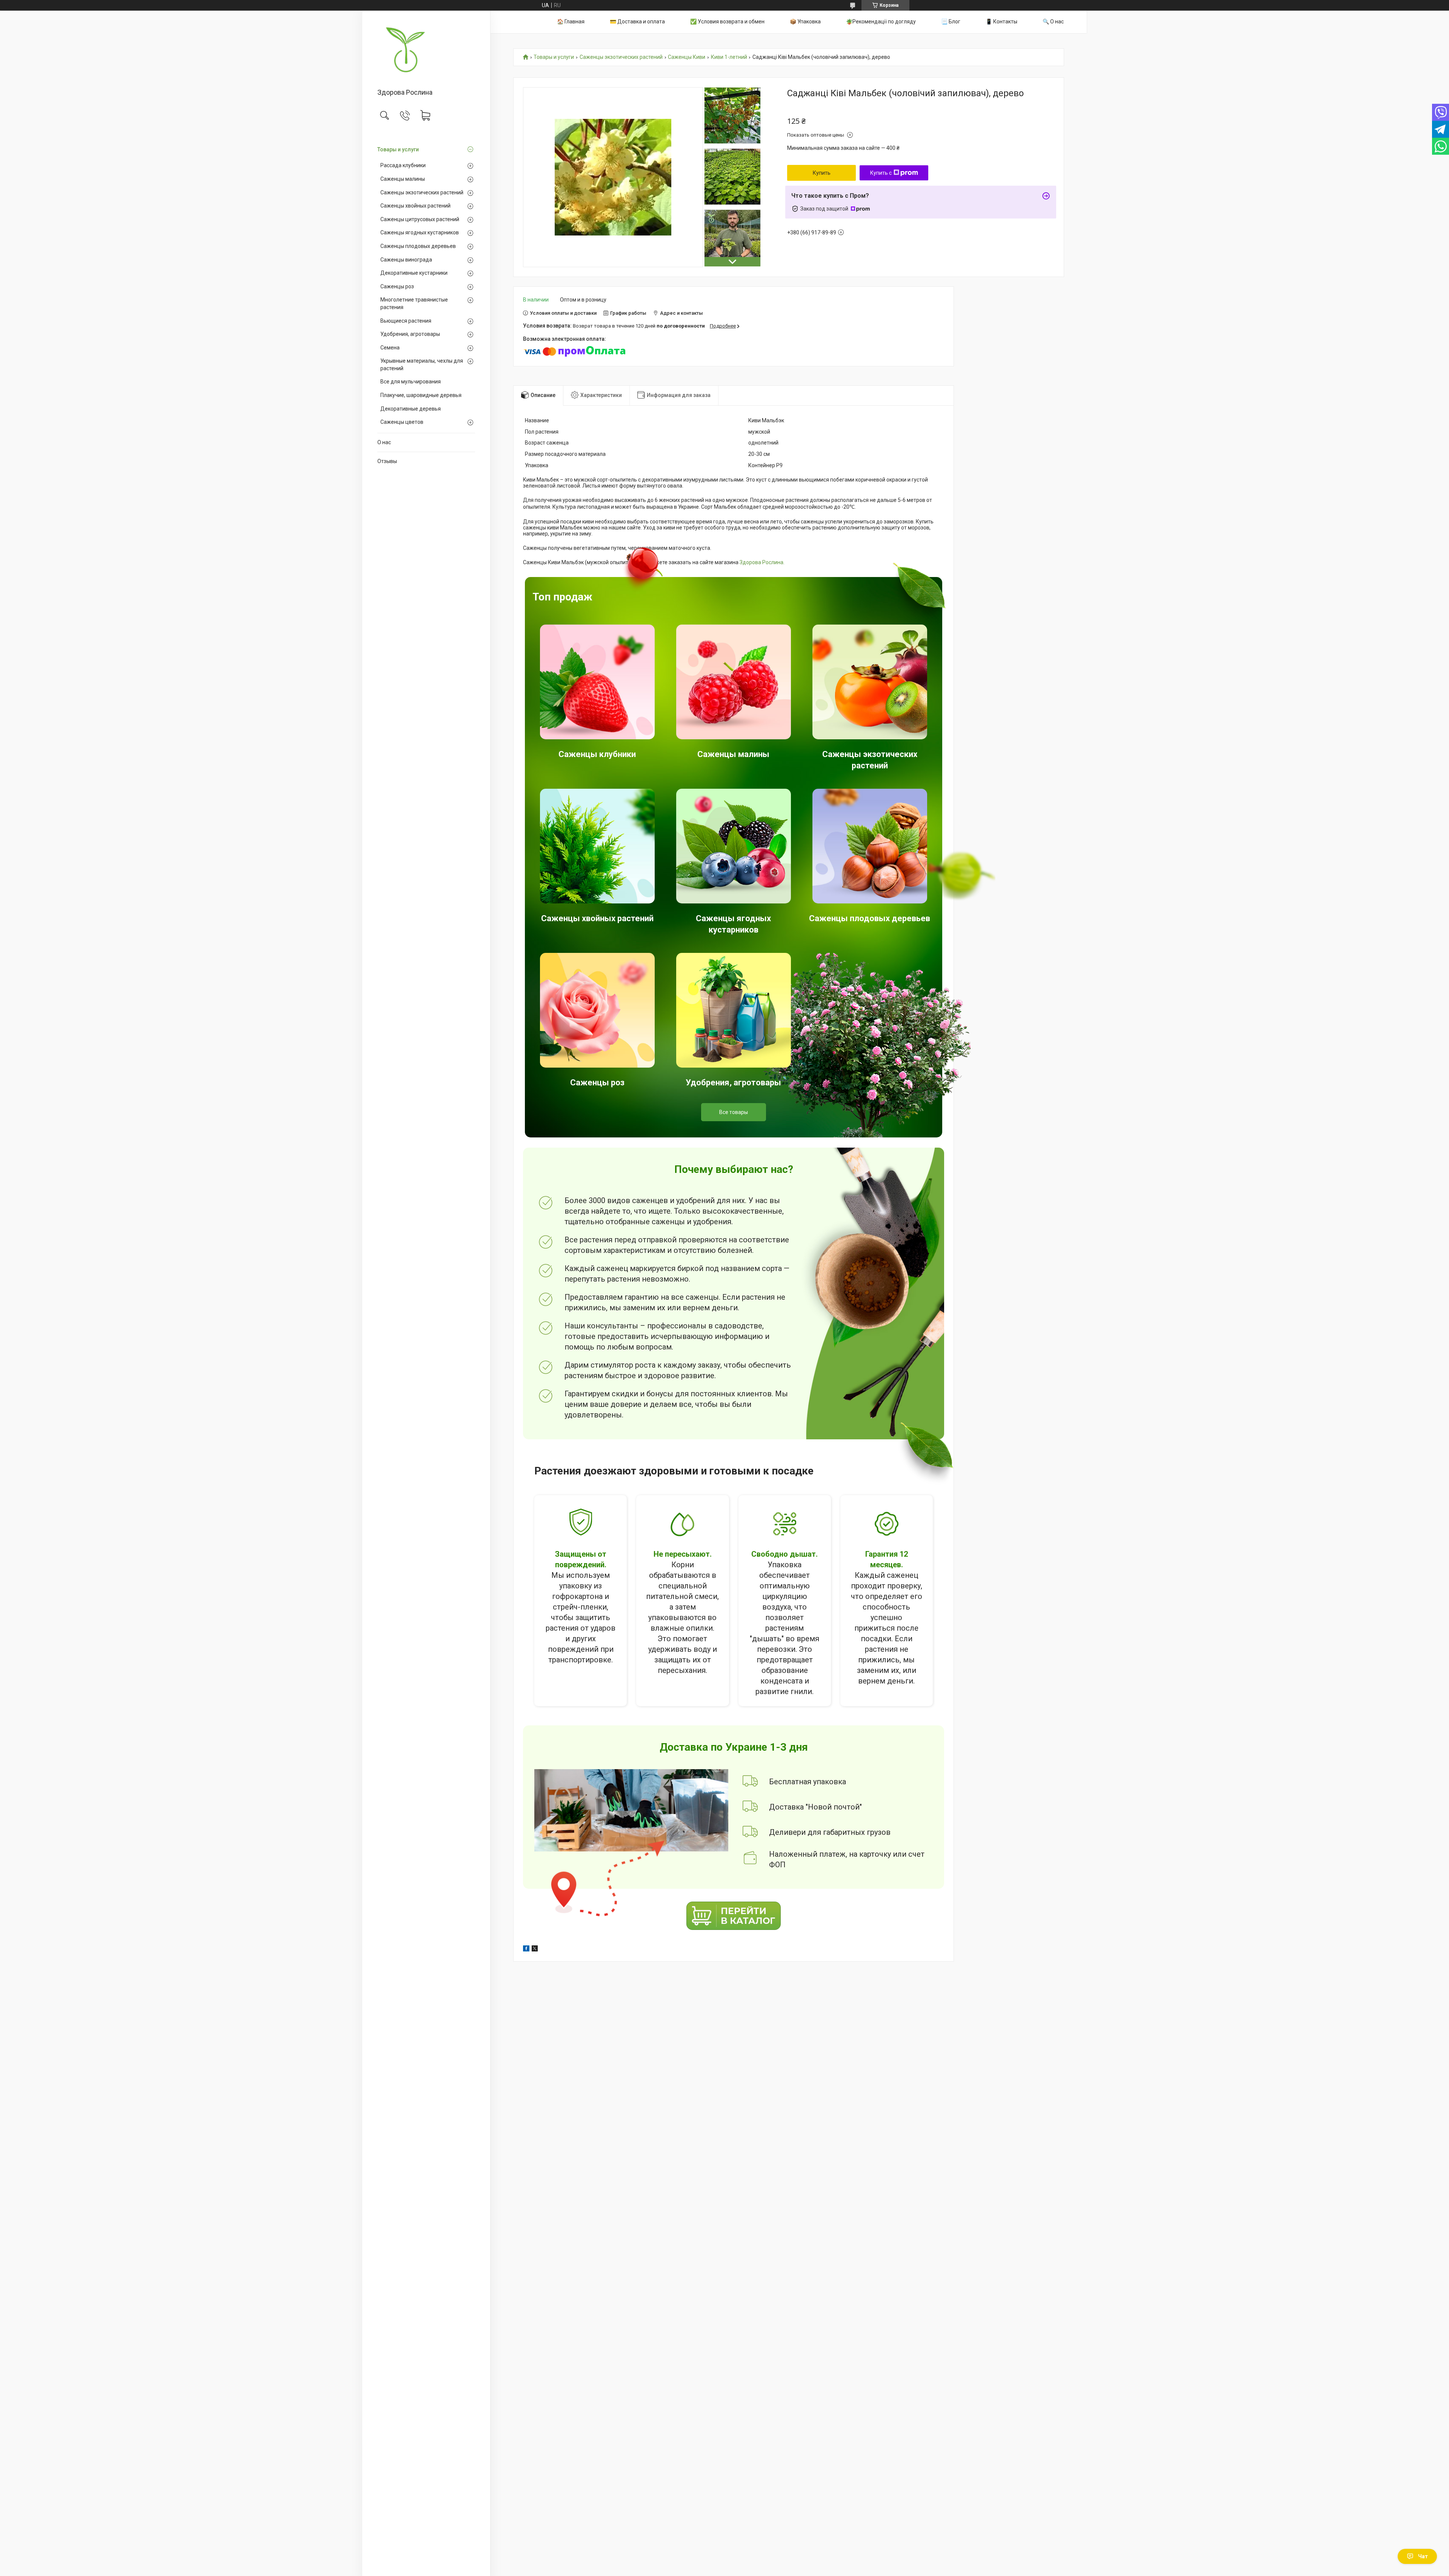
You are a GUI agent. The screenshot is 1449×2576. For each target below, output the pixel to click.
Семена (390, 348)
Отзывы (387, 461)
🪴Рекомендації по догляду (881, 22)
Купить (822, 173)
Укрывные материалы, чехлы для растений (422, 365)
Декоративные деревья (411, 409)
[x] (535, 1950)
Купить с (881, 173)
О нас (384, 442)
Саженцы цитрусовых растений (420, 219)
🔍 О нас (1053, 22)
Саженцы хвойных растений (415, 206)
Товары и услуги (398, 149)
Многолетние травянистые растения (414, 303)
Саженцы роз (397, 286)
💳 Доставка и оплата (637, 22)
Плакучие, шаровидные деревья (421, 395)
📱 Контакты (1001, 22)
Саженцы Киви (687, 57)
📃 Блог (951, 22)
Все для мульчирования (411, 382)
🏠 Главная (571, 22)
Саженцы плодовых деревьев (418, 246)
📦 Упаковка (805, 22)
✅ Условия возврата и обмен (727, 22)
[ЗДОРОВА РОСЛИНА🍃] (426, 50)
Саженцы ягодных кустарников (420, 232)
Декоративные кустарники (414, 273)
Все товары (734, 1112)
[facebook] (526, 1950)
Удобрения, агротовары (410, 334)
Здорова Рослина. (762, 562)
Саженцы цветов (402, 422)
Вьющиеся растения (406, 321)
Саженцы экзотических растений (422, 192)
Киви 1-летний (729, 57)
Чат (1423, 2556)
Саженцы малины (403, 179)
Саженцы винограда (406, 260)
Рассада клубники (403, 165)
